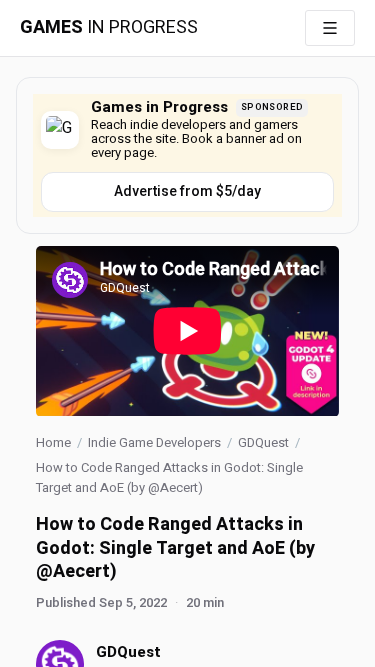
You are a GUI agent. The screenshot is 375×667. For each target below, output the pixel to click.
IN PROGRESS (109, 28)
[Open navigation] (330, 28)
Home (53, 442)
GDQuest (263, 442)
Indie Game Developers (154, 442)
